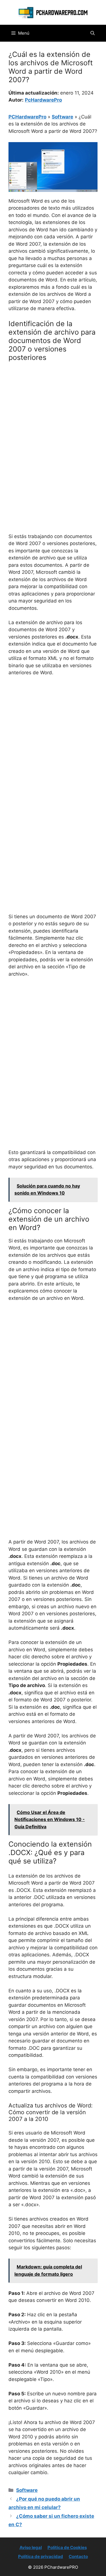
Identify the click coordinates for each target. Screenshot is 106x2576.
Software (62, 117)
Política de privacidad (41, 2556)
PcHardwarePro (43, 100)
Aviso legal (31, 2547)
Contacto (78, 2556)
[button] (93, 33)
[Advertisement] (53, 422)
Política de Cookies (67, 2547)
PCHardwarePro (27, 117)
